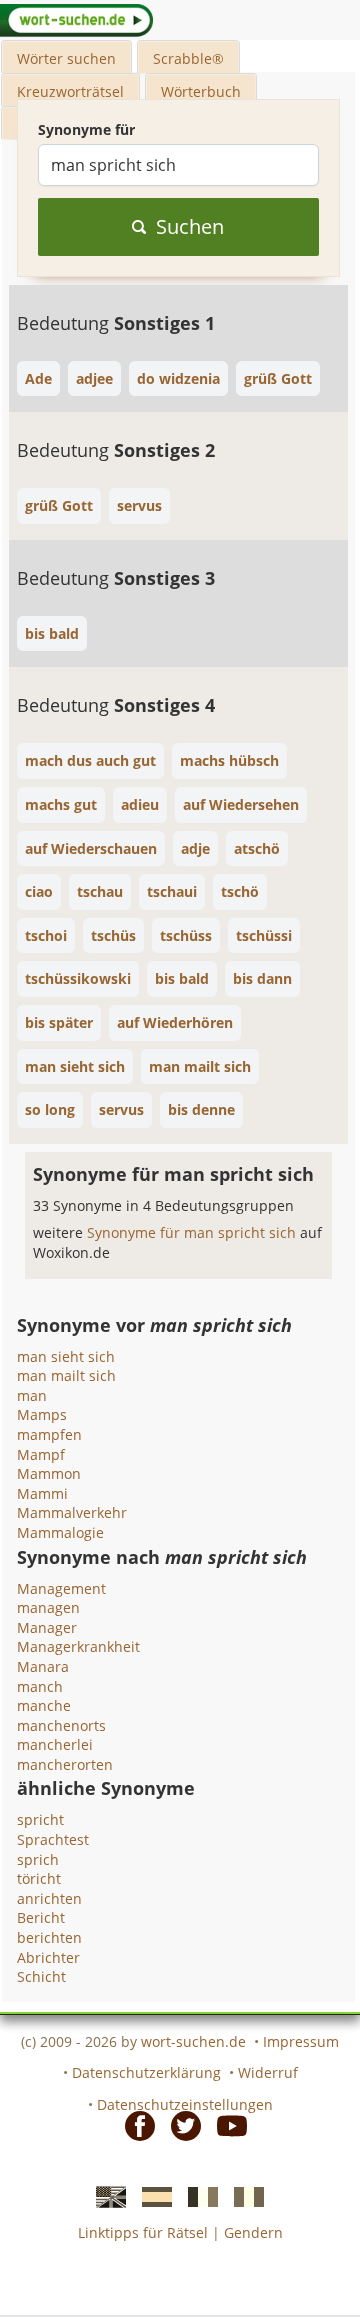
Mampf (41, 1454)
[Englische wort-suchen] (105, 2195)
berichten (49, 1937)
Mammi (42, 1493)
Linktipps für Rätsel (143, 2232)
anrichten (49, 1898)
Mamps (42, 1414)
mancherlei (55, 1744)
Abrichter (48, 1957)
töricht (39, 1878)
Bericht (41, 1917)
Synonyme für (86, 129)
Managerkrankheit (78, 1646)
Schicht (41, 1976)
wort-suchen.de (193, 2041)
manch (40, 1686)
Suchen (190, 226)
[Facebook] (134, 2124)
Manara (43, 1666)
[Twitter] (180, 2124)
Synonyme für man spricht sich (193, 1232)
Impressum (301, 2041)
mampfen (49, 1434)
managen (48, 1607)
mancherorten (65, 1764)
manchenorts (61, 1725)
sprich (38, 1859)
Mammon (49, 1473)
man (32, 1395)
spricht (40, 1819)
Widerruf (268, 2072)
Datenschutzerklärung (146, 2072)
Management (61, 1588)
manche (44, 1705)
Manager (47, 1627)
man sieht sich (66, 1356)
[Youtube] (226, 2124)
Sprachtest (53, 1839)
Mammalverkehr (72, 1512)
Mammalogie (60, 1532)
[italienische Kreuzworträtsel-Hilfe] (243, 2195)
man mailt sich (66, 1375)
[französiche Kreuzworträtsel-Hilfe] (197, 2195)
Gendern (253, 2232)
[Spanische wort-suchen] (151, 2195)
